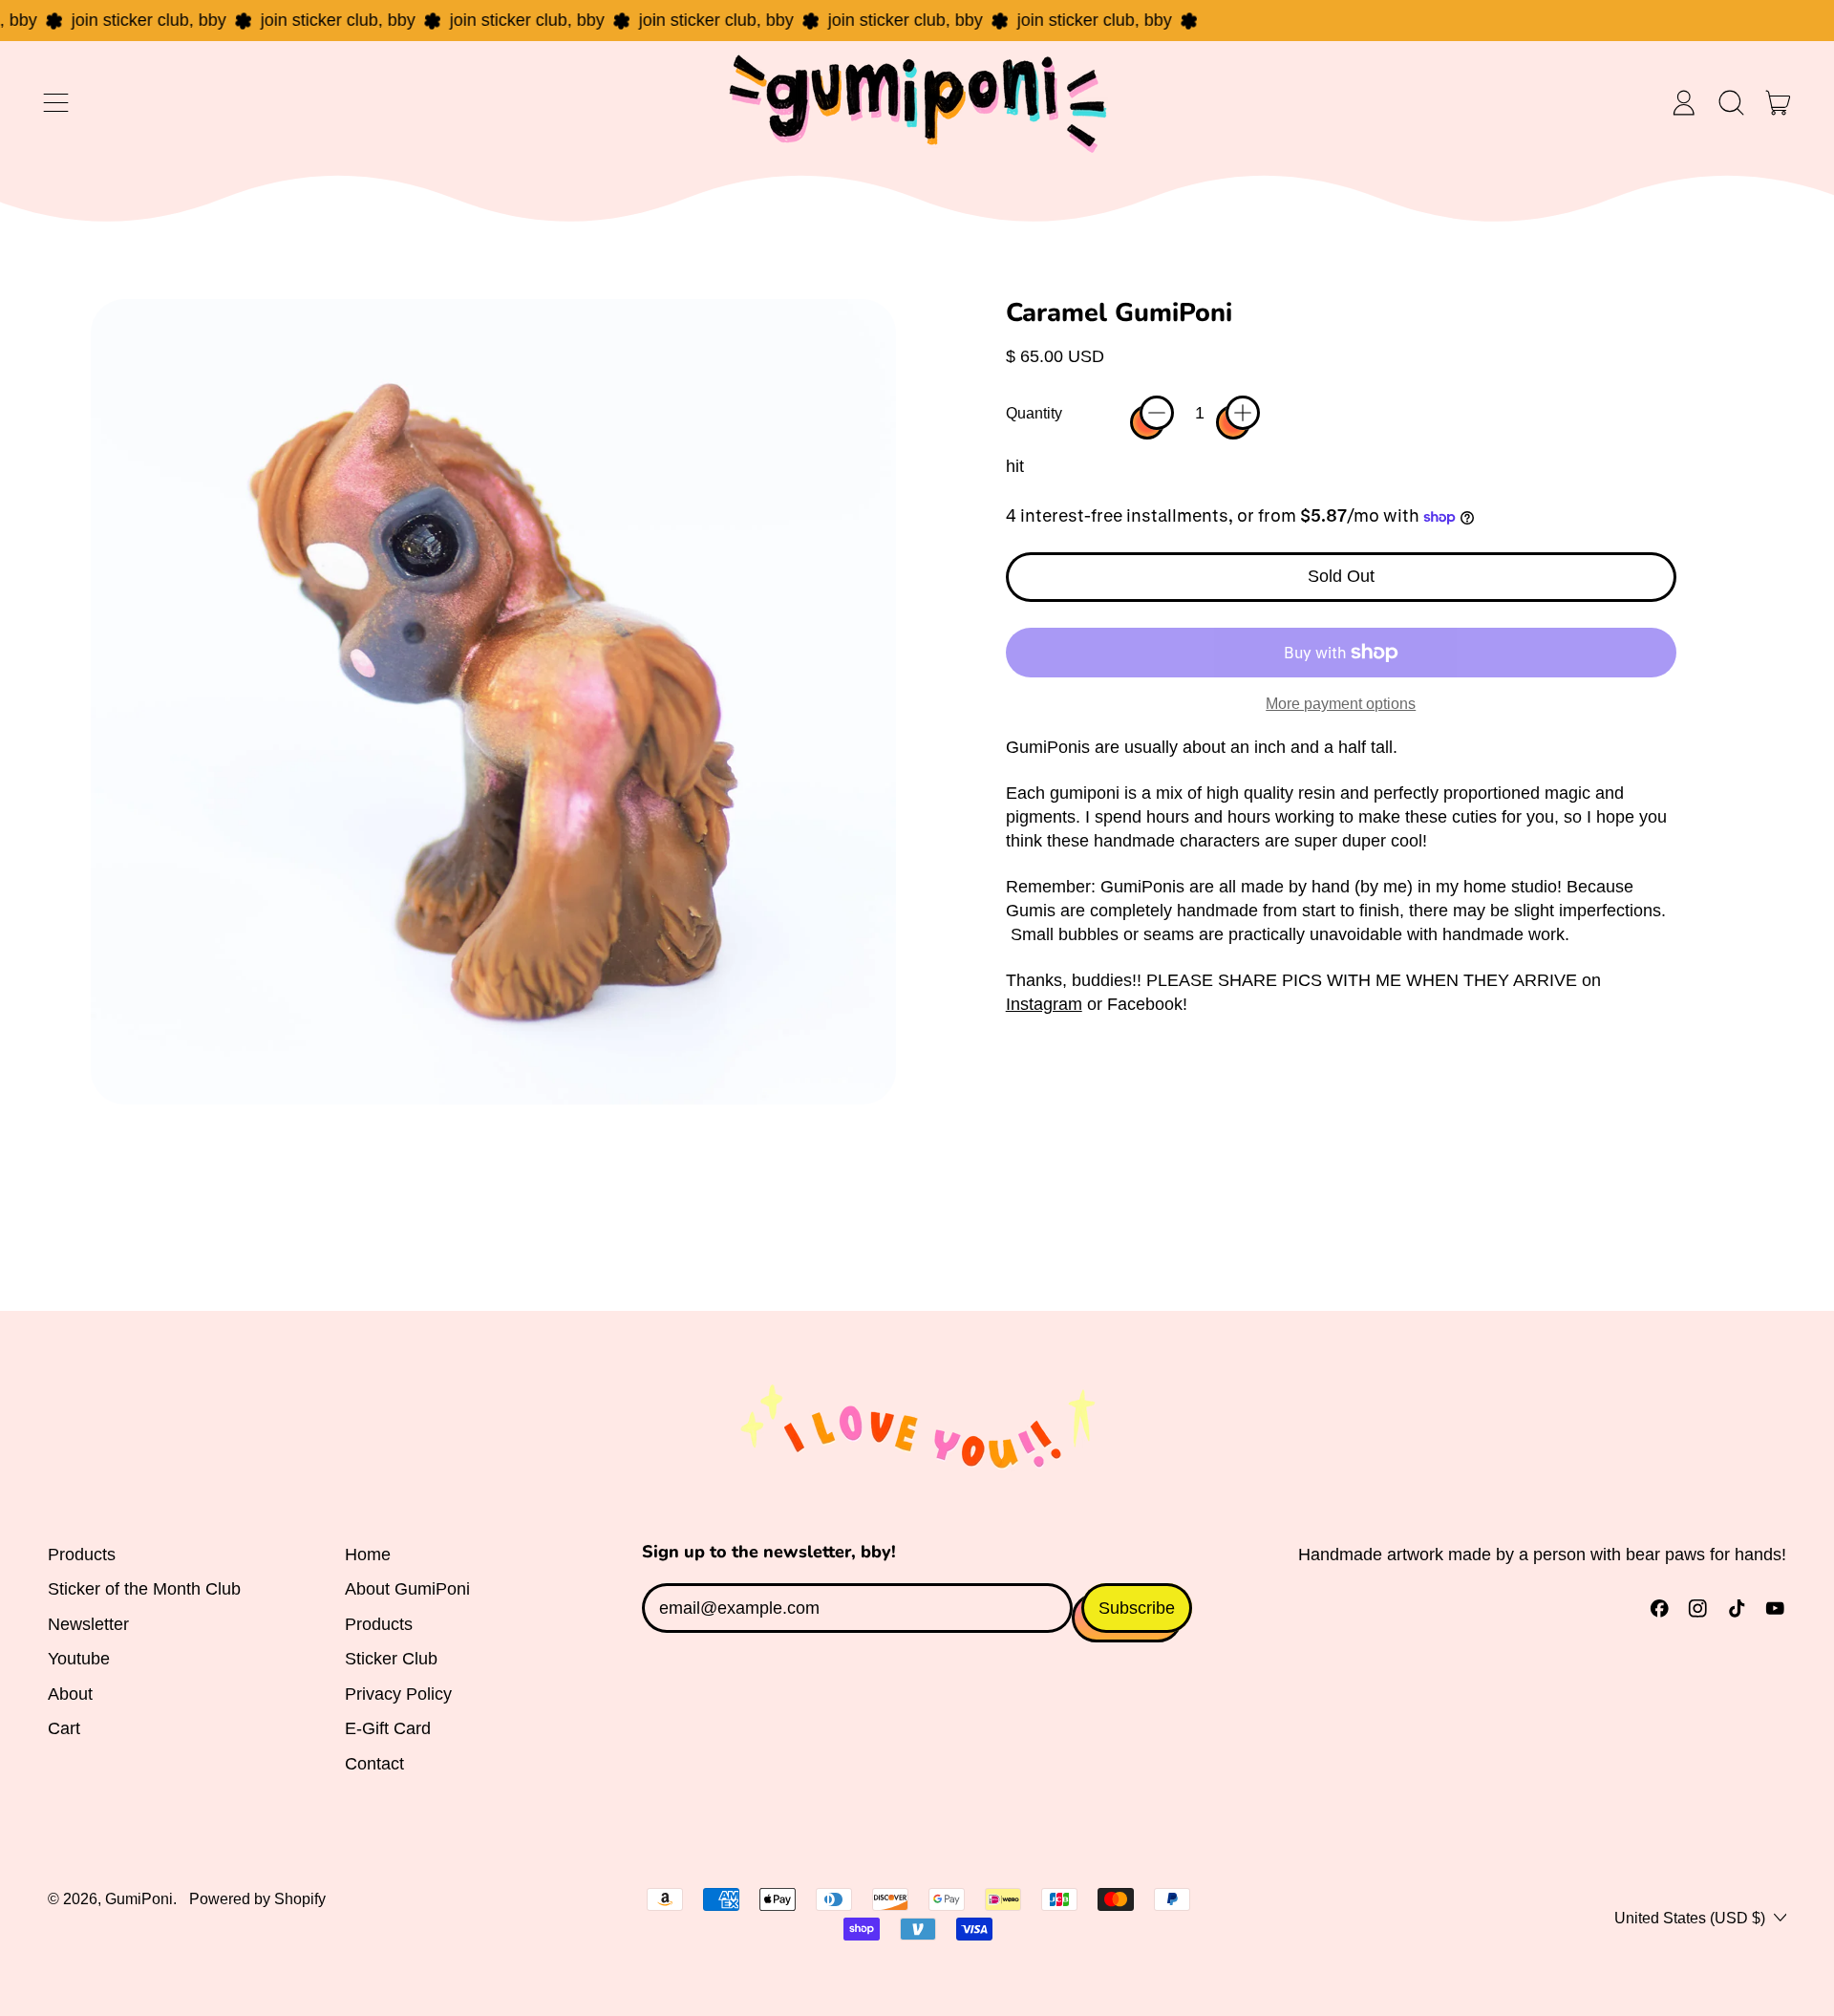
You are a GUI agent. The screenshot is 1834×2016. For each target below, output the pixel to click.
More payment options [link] (1341, 703)
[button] (1731, 103)
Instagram (1044, 1004)
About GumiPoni (407, 1589)
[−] (1157, 413)
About (70, 1694)
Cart (64, 1728)
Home (368, 1555)
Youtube (79, 1659)
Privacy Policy (398, 1694)
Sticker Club (391, 1659)
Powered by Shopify (257, 1898)
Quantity (1034, 413)
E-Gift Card (388, 1728)
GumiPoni (139, 1898)
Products (82, 1555)
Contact (374, 1764)
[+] (1243, 413)
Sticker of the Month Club (144, 1589)
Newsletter (88, 1624)
